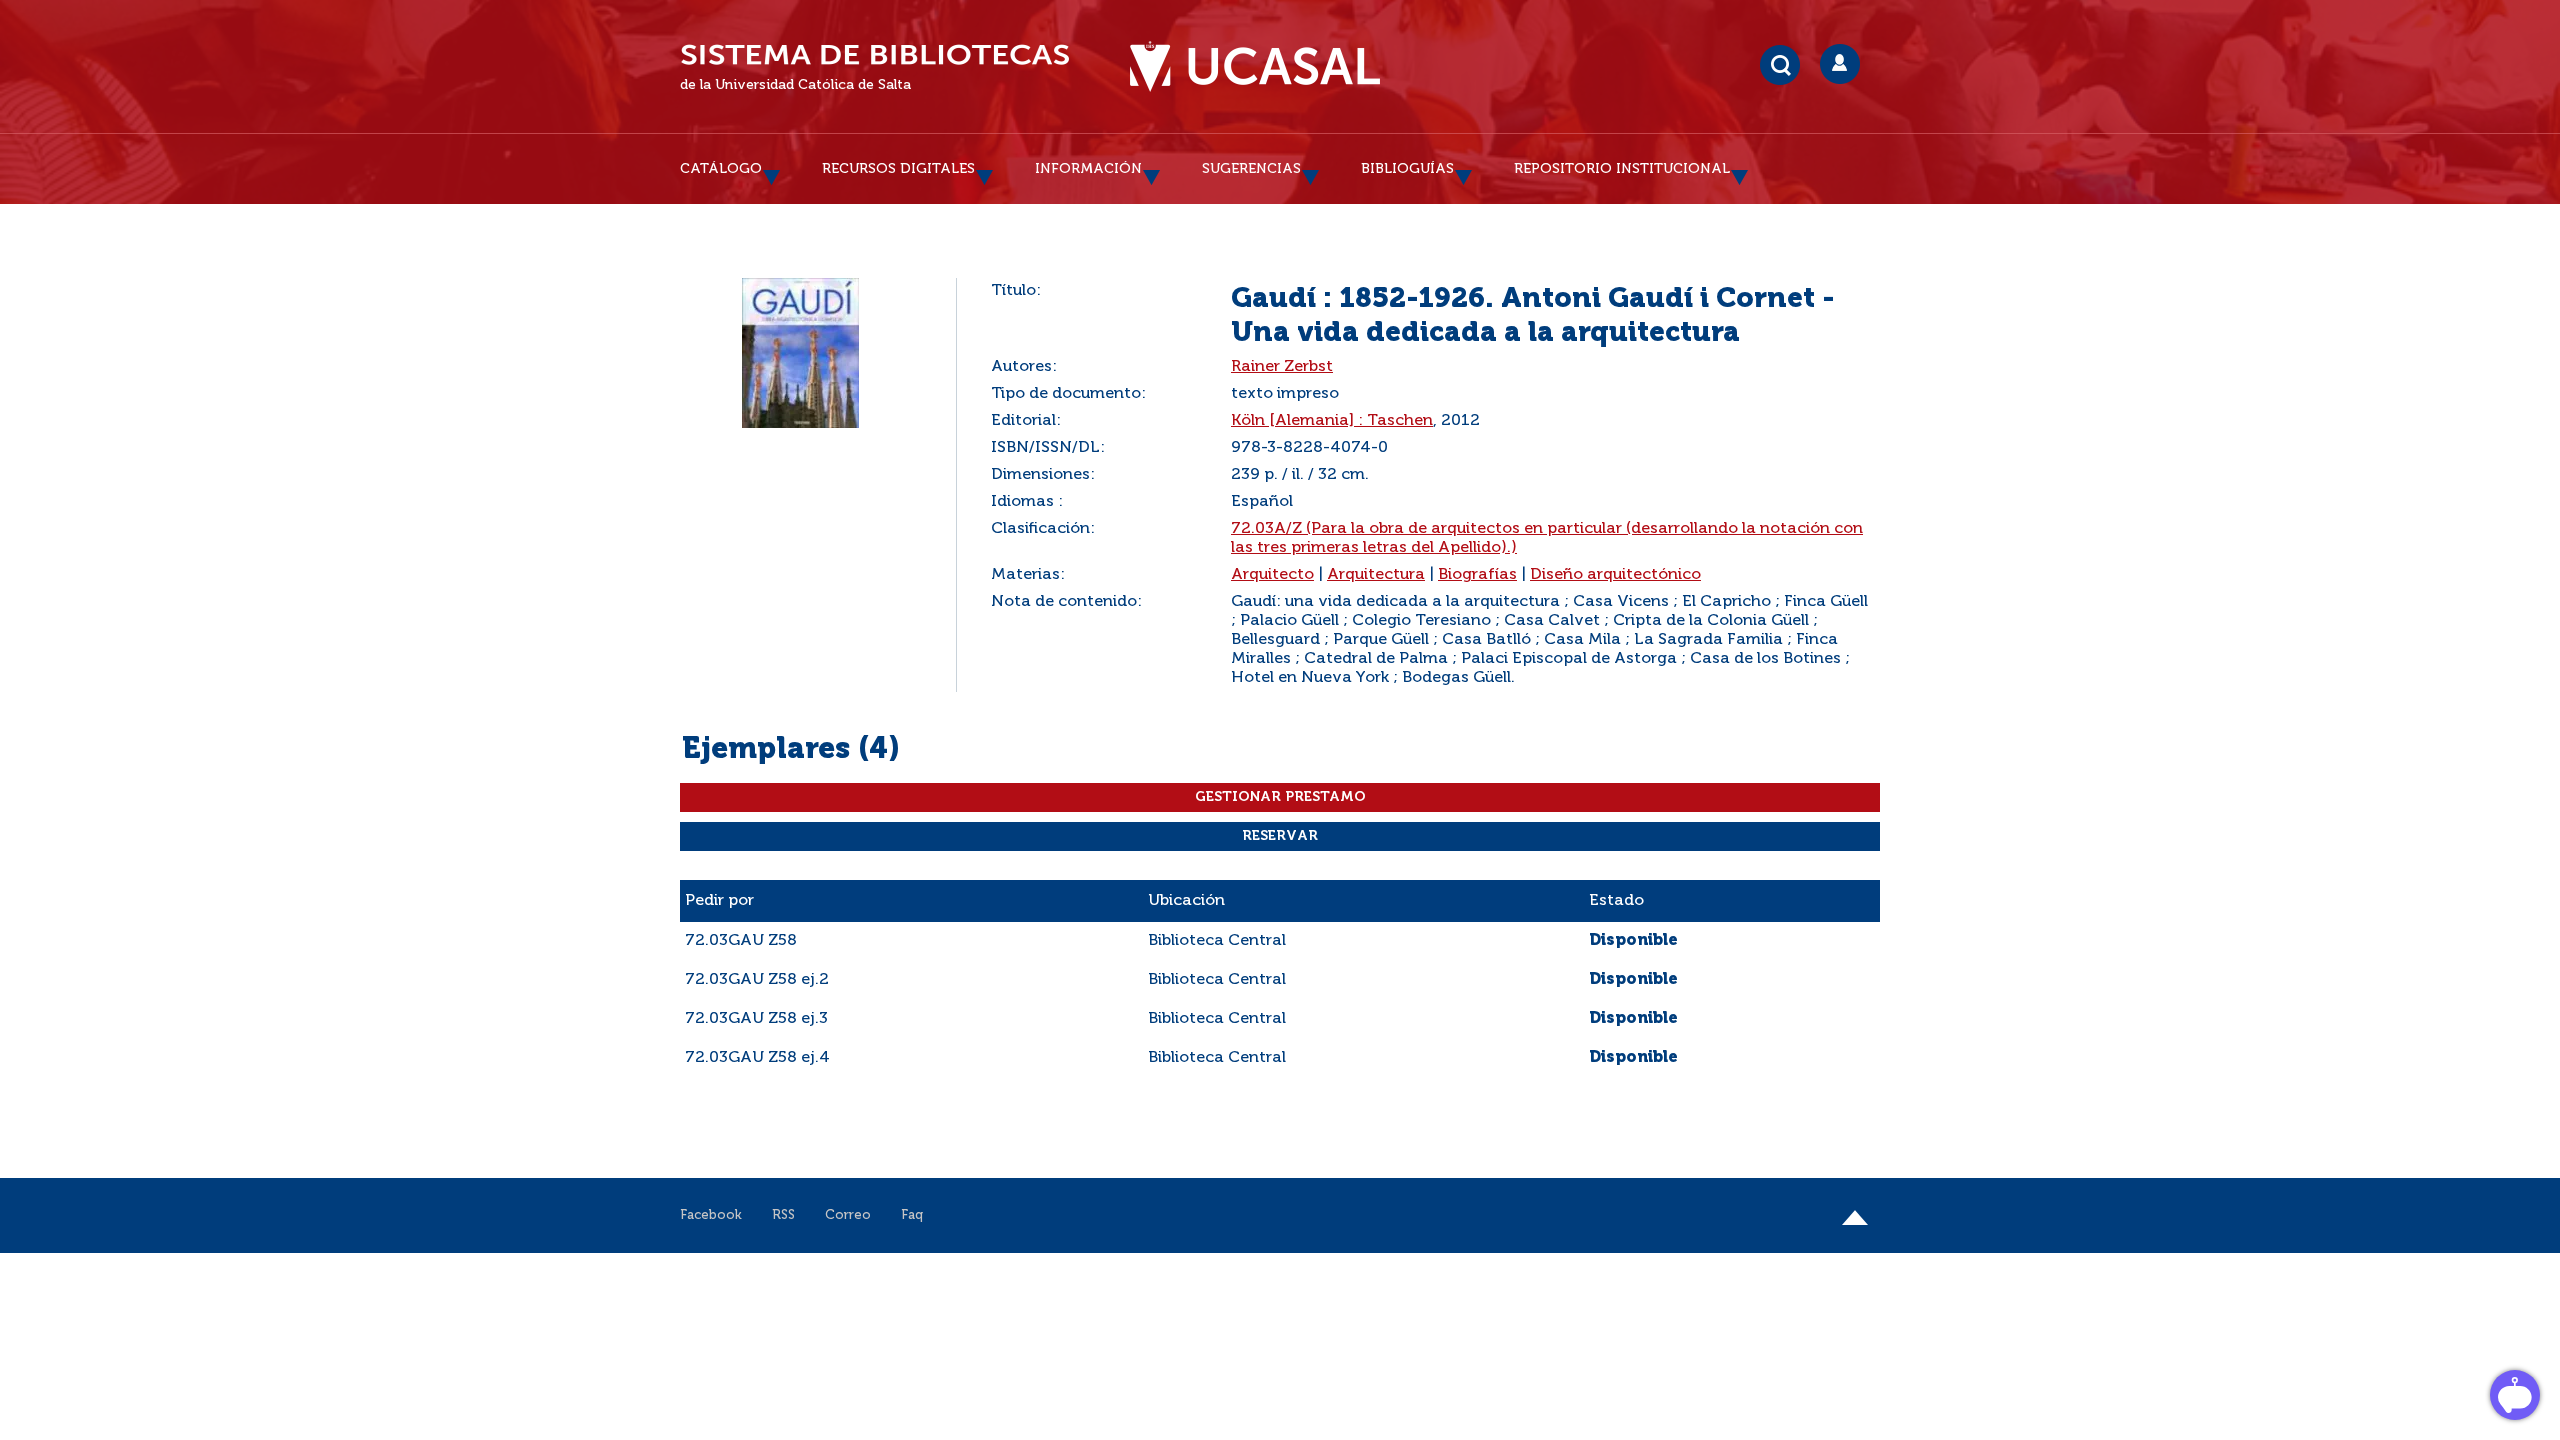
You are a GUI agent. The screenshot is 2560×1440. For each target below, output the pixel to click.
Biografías (1477, 575)
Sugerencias (1251, 169)
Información (1088, 169)
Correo (848, 1215)
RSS (783, 1215)
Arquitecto (1272, 575)
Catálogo (721, 169)
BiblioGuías (1407, 169)
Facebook (711, 1215)
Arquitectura (1376, 575)
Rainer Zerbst (1282, 367)
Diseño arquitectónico (1615, 575)
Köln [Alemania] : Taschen (1332, 421)
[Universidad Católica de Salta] (1255, 67)
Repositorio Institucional (1622, 169)
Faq (912, 1215)
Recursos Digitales (898, 169)
